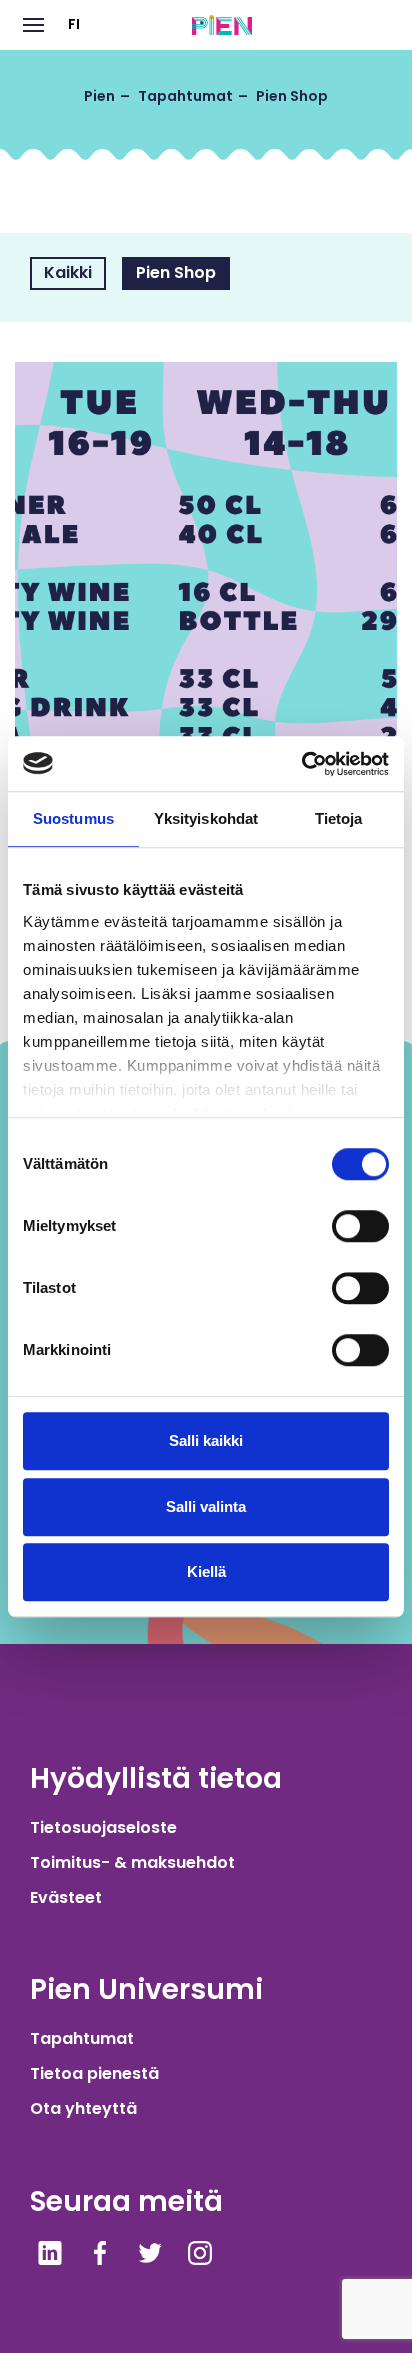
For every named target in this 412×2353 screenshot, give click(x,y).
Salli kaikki (206, 1440)
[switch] (360, 1226)
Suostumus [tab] (73, 818)
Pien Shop (176, 272)
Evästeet (66, 1897)
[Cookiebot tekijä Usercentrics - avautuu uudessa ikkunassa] (301, 764)
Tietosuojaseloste (103, 1827)
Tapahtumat (82, 2038)
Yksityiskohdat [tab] (206, 818)
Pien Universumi (146, 1989)
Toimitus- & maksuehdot (132, 1862)
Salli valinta (206, 1506)
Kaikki (68, 272)
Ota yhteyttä (83, 2108)
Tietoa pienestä (94, 2073)
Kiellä (206, 1571)
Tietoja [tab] (339, 818)
